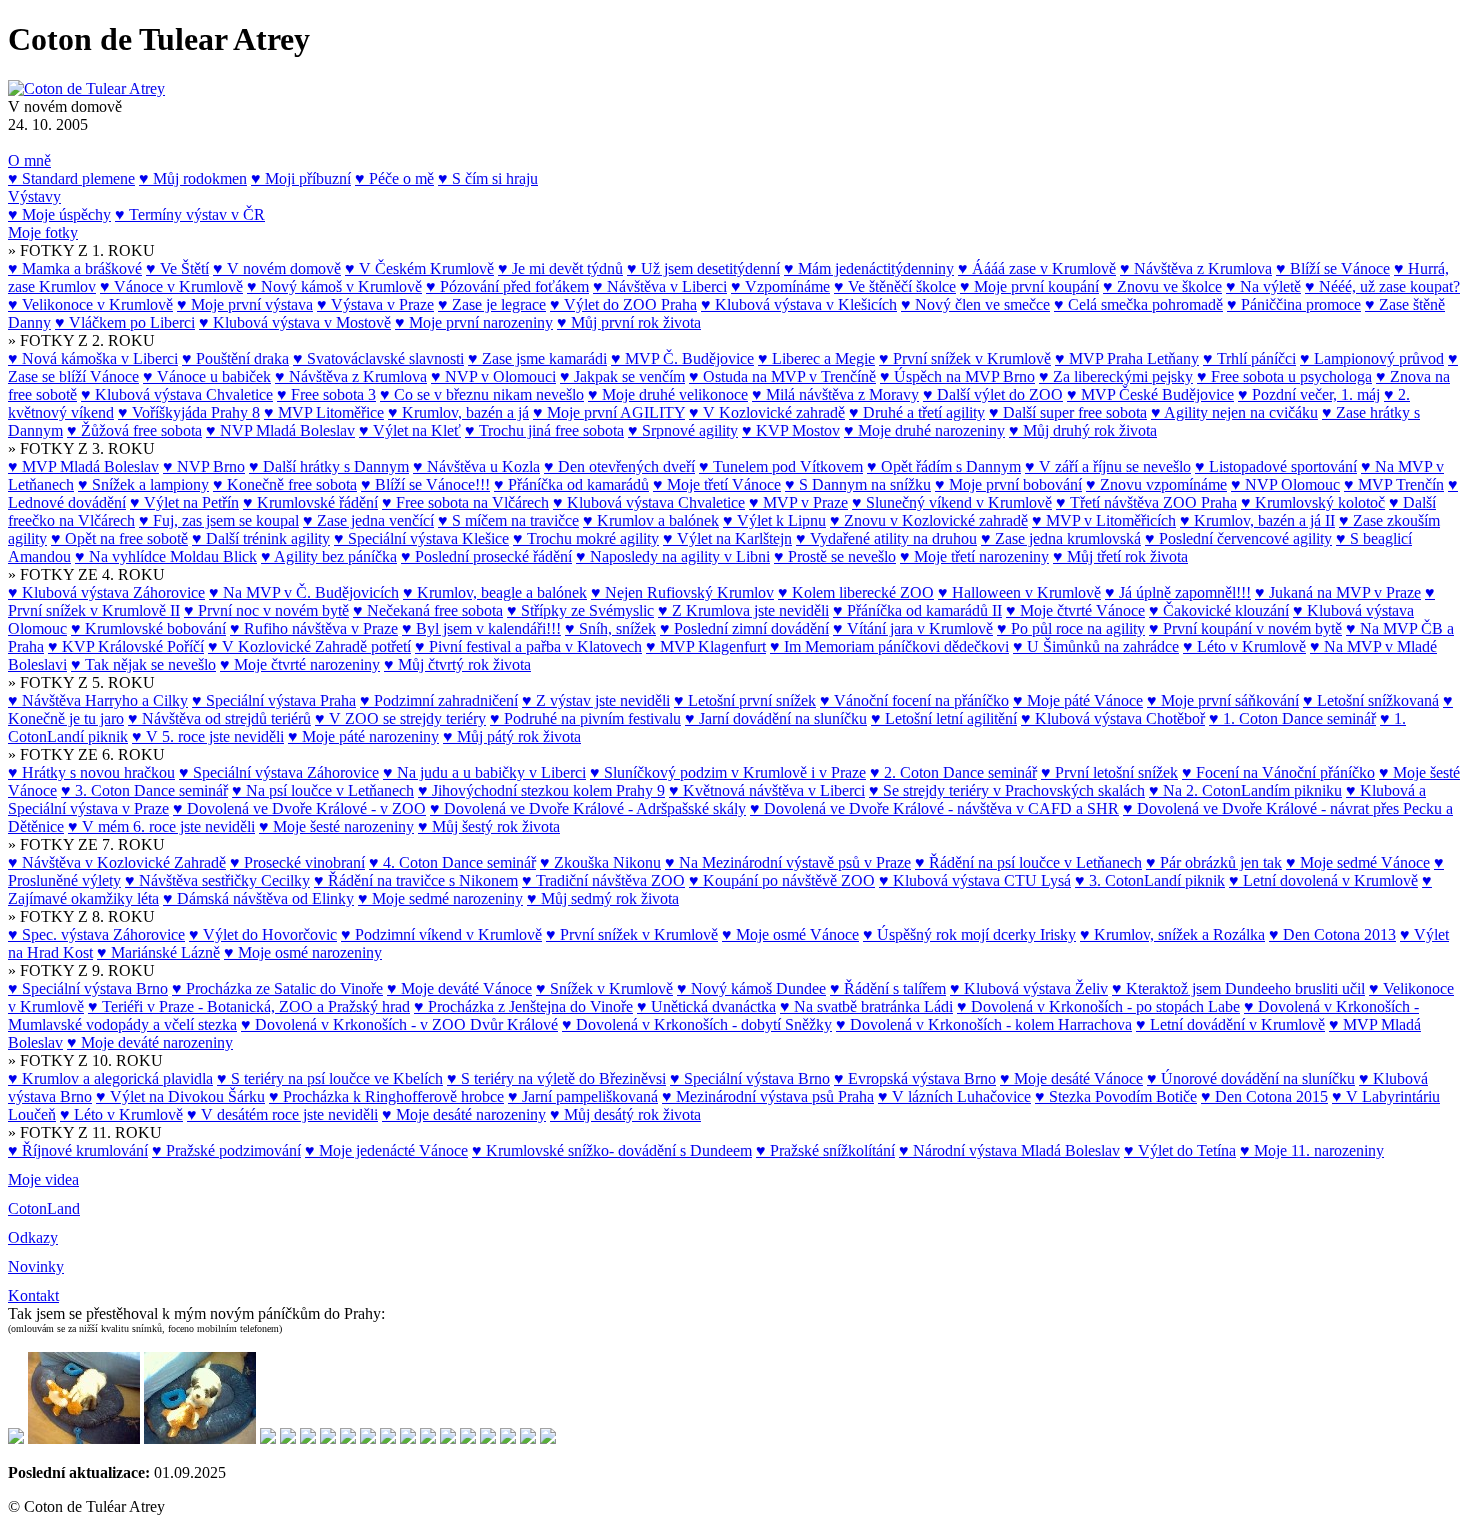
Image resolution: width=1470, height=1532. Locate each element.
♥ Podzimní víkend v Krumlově (441, 934)
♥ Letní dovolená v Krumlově (1323, 880)
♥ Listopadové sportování (1276, 466)
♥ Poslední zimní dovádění (744, 628)
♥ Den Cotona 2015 (1264, 1096)
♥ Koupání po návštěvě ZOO (782, 880)
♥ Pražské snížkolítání (825, 1150)
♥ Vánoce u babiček (207, 376)
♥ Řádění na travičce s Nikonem (416, 880)
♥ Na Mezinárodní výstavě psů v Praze (788, 862)
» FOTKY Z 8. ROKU (81, 916)
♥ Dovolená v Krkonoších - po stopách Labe (1098, 1006)
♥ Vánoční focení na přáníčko (914, 700)
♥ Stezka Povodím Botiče (1116, 1096)
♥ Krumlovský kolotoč (1313, 502)
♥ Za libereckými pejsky (1116, 376)
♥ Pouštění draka (235, 358)
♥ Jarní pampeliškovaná (583, 1096)
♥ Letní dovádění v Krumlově (1230, 1024)
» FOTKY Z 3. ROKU (81, 448)
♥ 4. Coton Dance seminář (452, 862)
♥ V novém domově (277, 268)
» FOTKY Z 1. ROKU (81, 250)
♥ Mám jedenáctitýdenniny (869, 268)
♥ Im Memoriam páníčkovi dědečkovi (889, 646)
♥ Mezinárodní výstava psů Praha (768, 1096)
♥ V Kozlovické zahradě (767, 412)
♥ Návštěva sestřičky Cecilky (217, 880)
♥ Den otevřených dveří (619, 466)
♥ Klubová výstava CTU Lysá (975, 880)
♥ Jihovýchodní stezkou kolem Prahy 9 (541, 790)
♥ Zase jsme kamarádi (537, 358)
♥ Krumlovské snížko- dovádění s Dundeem (612, 1150)
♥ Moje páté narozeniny (363, 736)
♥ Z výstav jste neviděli (596, 700)
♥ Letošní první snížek (745, 700)
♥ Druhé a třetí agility (917, 412)
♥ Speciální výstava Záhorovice (279, 772)
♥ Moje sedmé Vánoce (1358, 862)
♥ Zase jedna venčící (368, 520)
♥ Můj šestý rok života (489, 826)
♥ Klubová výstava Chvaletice (177, 394)
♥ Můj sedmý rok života (603, 898)
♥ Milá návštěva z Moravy (835, 394)
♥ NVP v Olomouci (493, 376)
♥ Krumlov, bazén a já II (1257, 520)
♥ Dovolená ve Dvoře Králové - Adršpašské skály (588, 808)
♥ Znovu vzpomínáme (1156, 484)
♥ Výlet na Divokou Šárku (180, 1096)
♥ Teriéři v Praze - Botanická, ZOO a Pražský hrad (249, 1006)
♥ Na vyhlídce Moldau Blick (166, 556)
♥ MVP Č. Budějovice (682, 358)
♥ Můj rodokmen (193, 178)
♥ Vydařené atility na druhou (886, 538)
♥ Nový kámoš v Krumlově (334, 286)
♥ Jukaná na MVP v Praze (1338, 592)
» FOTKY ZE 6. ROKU (86, 754)
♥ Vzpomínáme (780, 286)
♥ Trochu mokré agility (586, 538)
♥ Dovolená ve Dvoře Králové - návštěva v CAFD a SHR (934, 808)
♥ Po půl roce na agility (1071, 628)
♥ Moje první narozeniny (474, 322)
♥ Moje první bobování (1008, 484)
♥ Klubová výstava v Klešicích (799, 304)
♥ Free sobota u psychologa (1284, 376)
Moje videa (43, 1179)
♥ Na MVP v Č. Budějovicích (304, 592)
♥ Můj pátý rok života (512, 736)
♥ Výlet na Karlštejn (727, 538)
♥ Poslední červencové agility (1238, 538)
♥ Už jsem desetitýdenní (703, 268)
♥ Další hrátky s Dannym (329, 466)
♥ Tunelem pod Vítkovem (781, 466)
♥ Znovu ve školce (1162, 286)
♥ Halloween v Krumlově (1019, 592)
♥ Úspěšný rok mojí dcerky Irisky (969, 934)
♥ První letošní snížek (1109, 772)
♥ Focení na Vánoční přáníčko (1278, 772)
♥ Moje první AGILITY (609, 412)
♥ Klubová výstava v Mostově (295, 322)
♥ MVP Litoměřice (324, 412)
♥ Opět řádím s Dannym (944, 466)
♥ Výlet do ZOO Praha (623, 304)
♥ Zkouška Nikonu (600, 862)
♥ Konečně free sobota (285, 484)
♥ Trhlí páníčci (1249, 358)
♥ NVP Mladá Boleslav (280, 430)
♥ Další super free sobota (1068, 412)
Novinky (36, 1266)
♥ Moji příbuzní (301, 178)
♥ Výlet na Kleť (410, 430)
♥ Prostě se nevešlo (835, 556)
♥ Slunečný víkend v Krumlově (952, 502)
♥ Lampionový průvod (1372, 358)
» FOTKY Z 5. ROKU (81, 682)
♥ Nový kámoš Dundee (751, 988)
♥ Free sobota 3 (326, 394)
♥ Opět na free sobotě (119, 538)
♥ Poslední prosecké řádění (486, 556)
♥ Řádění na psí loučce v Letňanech (1028, 862)
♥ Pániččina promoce (1294, 304)
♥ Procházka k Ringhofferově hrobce (386, 1096)
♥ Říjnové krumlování (78, 1150)
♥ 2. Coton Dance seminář (953, 772)
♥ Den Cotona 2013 (1332, 934)
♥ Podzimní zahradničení (439, 700)
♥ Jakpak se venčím (622, 376)
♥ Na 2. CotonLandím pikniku (1245, 790)
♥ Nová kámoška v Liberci (93, 358)
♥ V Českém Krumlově (419, 268)
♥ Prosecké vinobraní (297, 862)
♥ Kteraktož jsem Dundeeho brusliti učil (1238, 988)
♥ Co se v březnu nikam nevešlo (482, 394)
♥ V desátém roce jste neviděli (282, 1114)
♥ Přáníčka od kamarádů (571, 484)
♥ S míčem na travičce (508, 520)
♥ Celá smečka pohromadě (1138, 304)
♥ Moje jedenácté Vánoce (386, 1150)
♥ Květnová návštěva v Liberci (767, 790)
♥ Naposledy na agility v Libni (673, 556)
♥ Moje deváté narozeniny (150, 1042)
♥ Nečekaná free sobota (428, 610)
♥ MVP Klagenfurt (706, 646)
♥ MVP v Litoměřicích (1104, 520)
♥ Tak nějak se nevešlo (143, 664)
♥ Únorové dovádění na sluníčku (1251, 1078)
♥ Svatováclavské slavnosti (378, 358)
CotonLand (44, 1208)
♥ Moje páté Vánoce (1078, 700)
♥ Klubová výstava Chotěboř (1113, 718)
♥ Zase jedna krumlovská (1061, 538)
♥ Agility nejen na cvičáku (1234, 412)
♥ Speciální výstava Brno (88, 988)
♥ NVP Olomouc (1285, 484)
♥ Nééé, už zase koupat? (1382, 286)
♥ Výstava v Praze (375, 304)
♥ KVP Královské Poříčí (126, 646)
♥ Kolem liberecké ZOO (856, 592)
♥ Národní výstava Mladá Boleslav (1009, 1150)
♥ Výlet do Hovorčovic (263, 934)
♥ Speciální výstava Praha (274, 700)
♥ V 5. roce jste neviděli (208, 736)
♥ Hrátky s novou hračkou (91, 772)
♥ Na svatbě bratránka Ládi (866, 1006)
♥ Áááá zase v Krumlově (1037, 268)
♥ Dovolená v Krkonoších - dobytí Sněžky (697, 1024)
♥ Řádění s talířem (888, 988)
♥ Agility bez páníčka (329, 556)
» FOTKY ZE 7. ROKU (86, 844)
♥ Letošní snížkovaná (1371, 700)
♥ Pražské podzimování (226, 1150)
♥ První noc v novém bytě (266, 610)
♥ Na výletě (1263, 286)
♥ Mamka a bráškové (75, 268)
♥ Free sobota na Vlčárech (465, 502)
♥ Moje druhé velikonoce (668, 394)
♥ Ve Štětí (177, 268)
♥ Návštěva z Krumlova (1196, 268)
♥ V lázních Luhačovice (954, 1096)
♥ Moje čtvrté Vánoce (1075, 610)
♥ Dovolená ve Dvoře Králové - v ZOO (299, 808)
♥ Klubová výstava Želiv (1029, 988)
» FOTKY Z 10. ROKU (85, 1060)
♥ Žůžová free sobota (134, 430)
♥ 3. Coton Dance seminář (144, 790)
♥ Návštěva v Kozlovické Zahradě (117, 862)
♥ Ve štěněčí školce (895, 286)
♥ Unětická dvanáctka (706, 1006)
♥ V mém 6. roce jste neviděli (161, 826)
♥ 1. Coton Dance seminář (1292, 718)
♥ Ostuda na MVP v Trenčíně (782, 376)
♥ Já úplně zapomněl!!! (1178, 592)
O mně (29, 160)
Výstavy (34, 196)
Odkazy (33, 1237)
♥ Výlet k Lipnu (774, 520)
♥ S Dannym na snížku (858, 484)
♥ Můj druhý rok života (1083, 430)
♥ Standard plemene (71, 178)
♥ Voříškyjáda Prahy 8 (189, 412)
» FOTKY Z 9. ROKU (81, 970)
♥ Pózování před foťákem (507, 286)
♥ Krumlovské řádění (310, 502)
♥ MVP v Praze (798, 502)
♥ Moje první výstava (245, 304)
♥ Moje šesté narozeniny (336, 826)
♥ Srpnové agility (683, 430)
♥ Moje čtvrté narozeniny (300, 664)
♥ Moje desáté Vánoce (1071, 1078)
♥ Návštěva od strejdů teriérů (219, 718)
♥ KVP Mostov (791, 430)
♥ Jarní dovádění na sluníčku (776, 718)
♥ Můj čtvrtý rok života (457, 664)
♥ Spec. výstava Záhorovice (96, 934)
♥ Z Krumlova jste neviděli (743, 610)
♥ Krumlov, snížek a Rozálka (1172, 934)
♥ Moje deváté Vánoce (459, 988)
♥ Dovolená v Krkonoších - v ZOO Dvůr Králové (399, 1024)
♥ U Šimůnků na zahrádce (1096, 646)
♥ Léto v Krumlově (1244, 646)
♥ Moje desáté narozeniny (464, 1114)
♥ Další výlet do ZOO (993, 394)
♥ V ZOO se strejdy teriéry (400, 718)
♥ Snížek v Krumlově (604, 988)
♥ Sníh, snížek (610, 628)
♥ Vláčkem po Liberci (125, 322)
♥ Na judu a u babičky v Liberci (484, 772)
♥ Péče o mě (394, 178)
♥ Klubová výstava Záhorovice (106, 592)
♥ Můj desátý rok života (625, 1114)
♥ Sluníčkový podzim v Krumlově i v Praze (728, 772)
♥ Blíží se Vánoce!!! (425, 484)
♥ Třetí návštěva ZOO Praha (1146, 502)
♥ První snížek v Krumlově (965, 358)
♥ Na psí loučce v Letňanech (323, 790)
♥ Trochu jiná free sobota (544, 430)
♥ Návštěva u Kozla (476, 466)
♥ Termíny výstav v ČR (190, 214)
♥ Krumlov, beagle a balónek (495, 592)
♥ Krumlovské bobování (148, 628)
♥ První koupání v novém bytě (1245, 628)
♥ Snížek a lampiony (143, 484)
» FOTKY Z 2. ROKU (81, 340)
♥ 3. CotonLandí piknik (1150, 880)
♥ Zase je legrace (492, 304)
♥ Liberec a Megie (816, 358)
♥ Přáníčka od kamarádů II (917, 610)
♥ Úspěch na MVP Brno (957, 376)
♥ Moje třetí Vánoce (717, 484)
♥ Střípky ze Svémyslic (580, 610)
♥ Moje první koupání (1029, 286)
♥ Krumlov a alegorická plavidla (110, 1078)
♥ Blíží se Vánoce (1333, 268)
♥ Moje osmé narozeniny (303, 952)
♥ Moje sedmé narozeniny (440, 898)
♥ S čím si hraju (488, 178)
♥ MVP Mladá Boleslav (83, 466)
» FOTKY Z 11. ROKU (85, 1132)
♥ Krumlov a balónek (651, 520)
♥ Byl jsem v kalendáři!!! (481, 628)
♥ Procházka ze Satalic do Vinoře (277, 988)
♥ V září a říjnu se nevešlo (1108, 466)
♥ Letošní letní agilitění (944, 718)
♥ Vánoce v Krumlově (171, 286)
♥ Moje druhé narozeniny (924, 430)
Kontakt (33, 1295)
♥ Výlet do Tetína (1180, 1150)
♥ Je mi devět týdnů (560, 268)
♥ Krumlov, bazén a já (458, 412)
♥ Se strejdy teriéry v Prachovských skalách (1007, 790)
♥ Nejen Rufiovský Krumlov (682, 592)
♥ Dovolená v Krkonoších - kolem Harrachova (984, 1024)
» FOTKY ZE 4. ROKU (86, 574)
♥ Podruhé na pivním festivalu (585, 718)
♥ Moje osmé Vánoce (790, 934)
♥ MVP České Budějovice (1150, 394)
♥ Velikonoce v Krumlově (90, 304)
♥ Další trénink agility (261, 538)
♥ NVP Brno (204, 466)
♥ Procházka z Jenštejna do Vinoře (523, 1006)
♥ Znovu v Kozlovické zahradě (929, 520)
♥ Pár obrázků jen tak (1214, 862)
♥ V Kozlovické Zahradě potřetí (309, 646)
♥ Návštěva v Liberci (660, 286)
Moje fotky (43, 232)
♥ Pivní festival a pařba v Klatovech (528, 646)
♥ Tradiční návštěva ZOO (603, 880)
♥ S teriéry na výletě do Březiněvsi (556, 1078)
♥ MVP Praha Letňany (1127, 358)
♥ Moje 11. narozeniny (1312, 1150)
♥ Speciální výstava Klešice (421, 538)
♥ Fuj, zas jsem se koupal (219, 520)
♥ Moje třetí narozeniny (974, 556)
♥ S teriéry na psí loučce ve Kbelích (330, 1078)
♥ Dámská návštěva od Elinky (258, 898)
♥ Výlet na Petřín (184, 502)
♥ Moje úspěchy (59, 214)
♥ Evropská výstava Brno (915, 1078)
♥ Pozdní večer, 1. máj (1309, 394)
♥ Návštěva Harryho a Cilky (98, 700)
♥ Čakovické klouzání (1219, 610)
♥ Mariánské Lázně (158, 952)
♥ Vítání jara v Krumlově (913, 628)
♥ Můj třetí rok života (1120, 556)
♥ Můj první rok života (629, 322)
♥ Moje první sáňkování (1223, 700)
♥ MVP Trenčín (1394, 484)
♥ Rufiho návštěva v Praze (314, 628)
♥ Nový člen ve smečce (975, 304)
